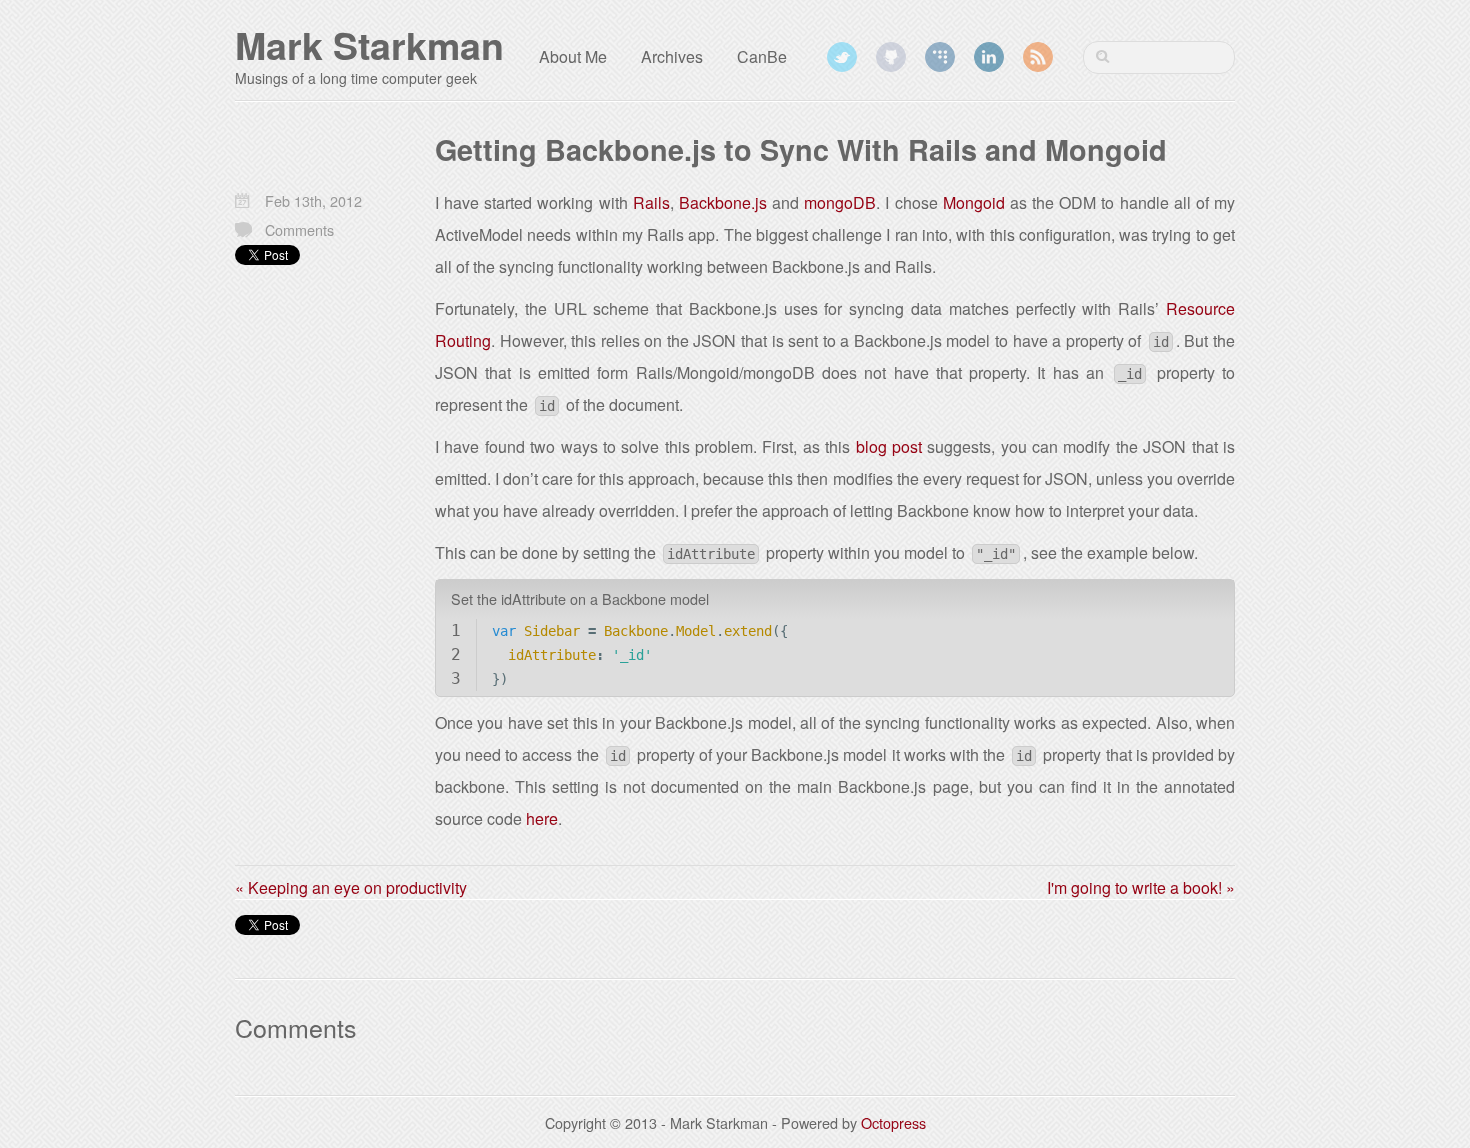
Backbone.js (723, 202)
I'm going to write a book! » (1141, 887)
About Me (573, 56)
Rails (651, 202)
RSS (1038, 57)
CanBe (762, 56)
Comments (299, 229)
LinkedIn (989, 57)
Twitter (842, 57)
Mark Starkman (369, 45)
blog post (889, 446)
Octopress (893, 1122)
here (542, 818)
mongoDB (840, 202)
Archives (672, 56)
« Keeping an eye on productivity (351, 887)
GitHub (891, 57)
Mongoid (974, 202)
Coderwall (940, 57)
